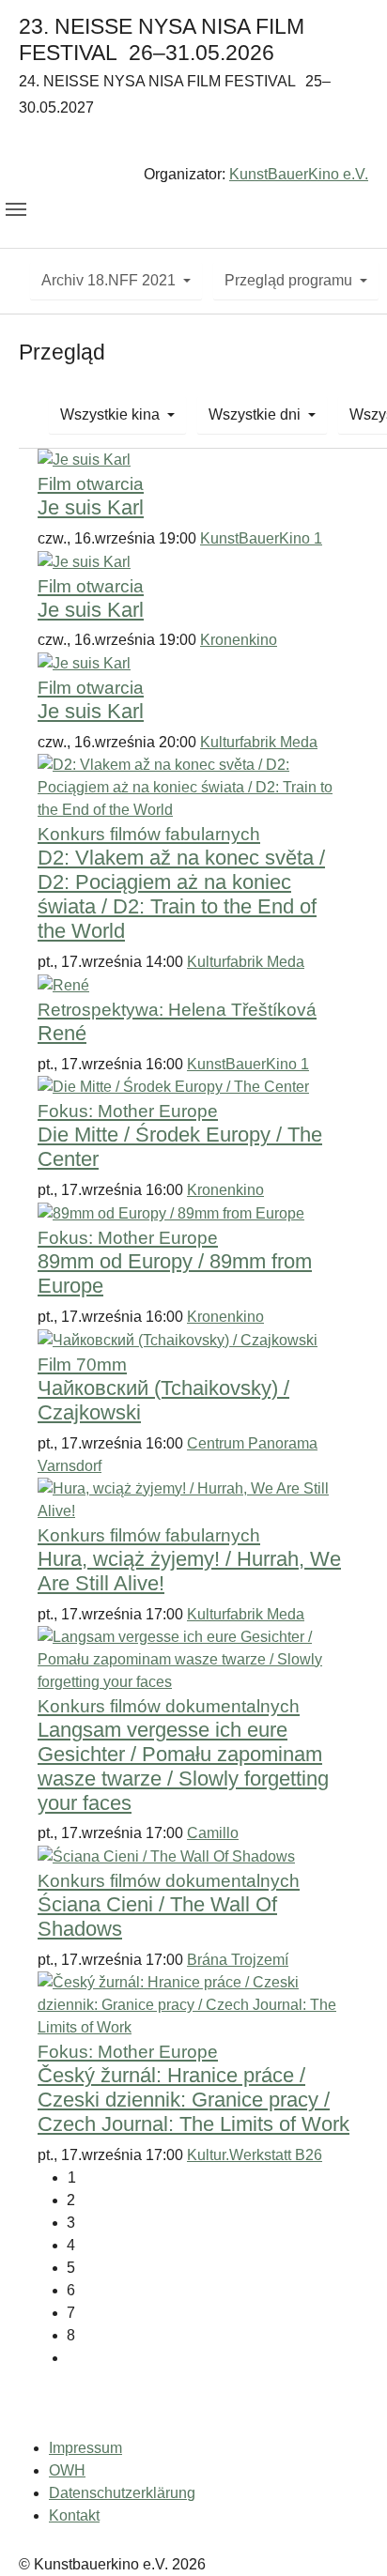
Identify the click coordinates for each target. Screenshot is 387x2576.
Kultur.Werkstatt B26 (255, 2155)
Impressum (85, 2448)
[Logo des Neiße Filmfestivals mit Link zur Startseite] (193, 145)
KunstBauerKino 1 (261, 538)
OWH (67, 2470)
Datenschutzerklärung (122, 2493)
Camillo (213, 1833)
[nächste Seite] (208, 2358)
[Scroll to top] (346, 2535)
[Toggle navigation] (16, 209)
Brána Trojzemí (238, 1960)
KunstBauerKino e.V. (299, 174)
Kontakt (74, 2515)
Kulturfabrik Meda (259, 742)
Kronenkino (239, 640)
